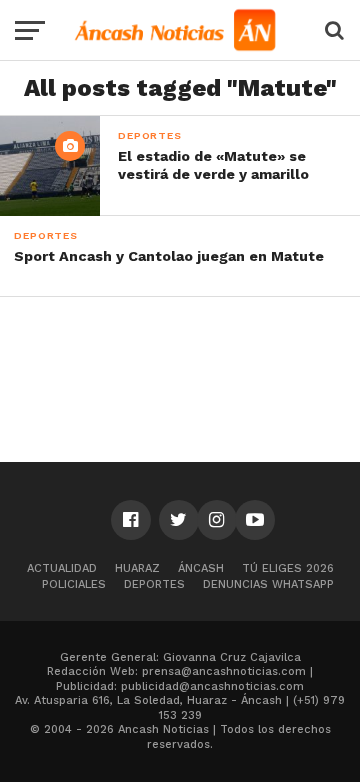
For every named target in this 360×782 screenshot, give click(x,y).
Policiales (74, 584)
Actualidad (62, 568)
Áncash (201, 568)
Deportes (154, 584)
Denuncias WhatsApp (268, 584)
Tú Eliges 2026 (288, 568)
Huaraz (137, 568)
